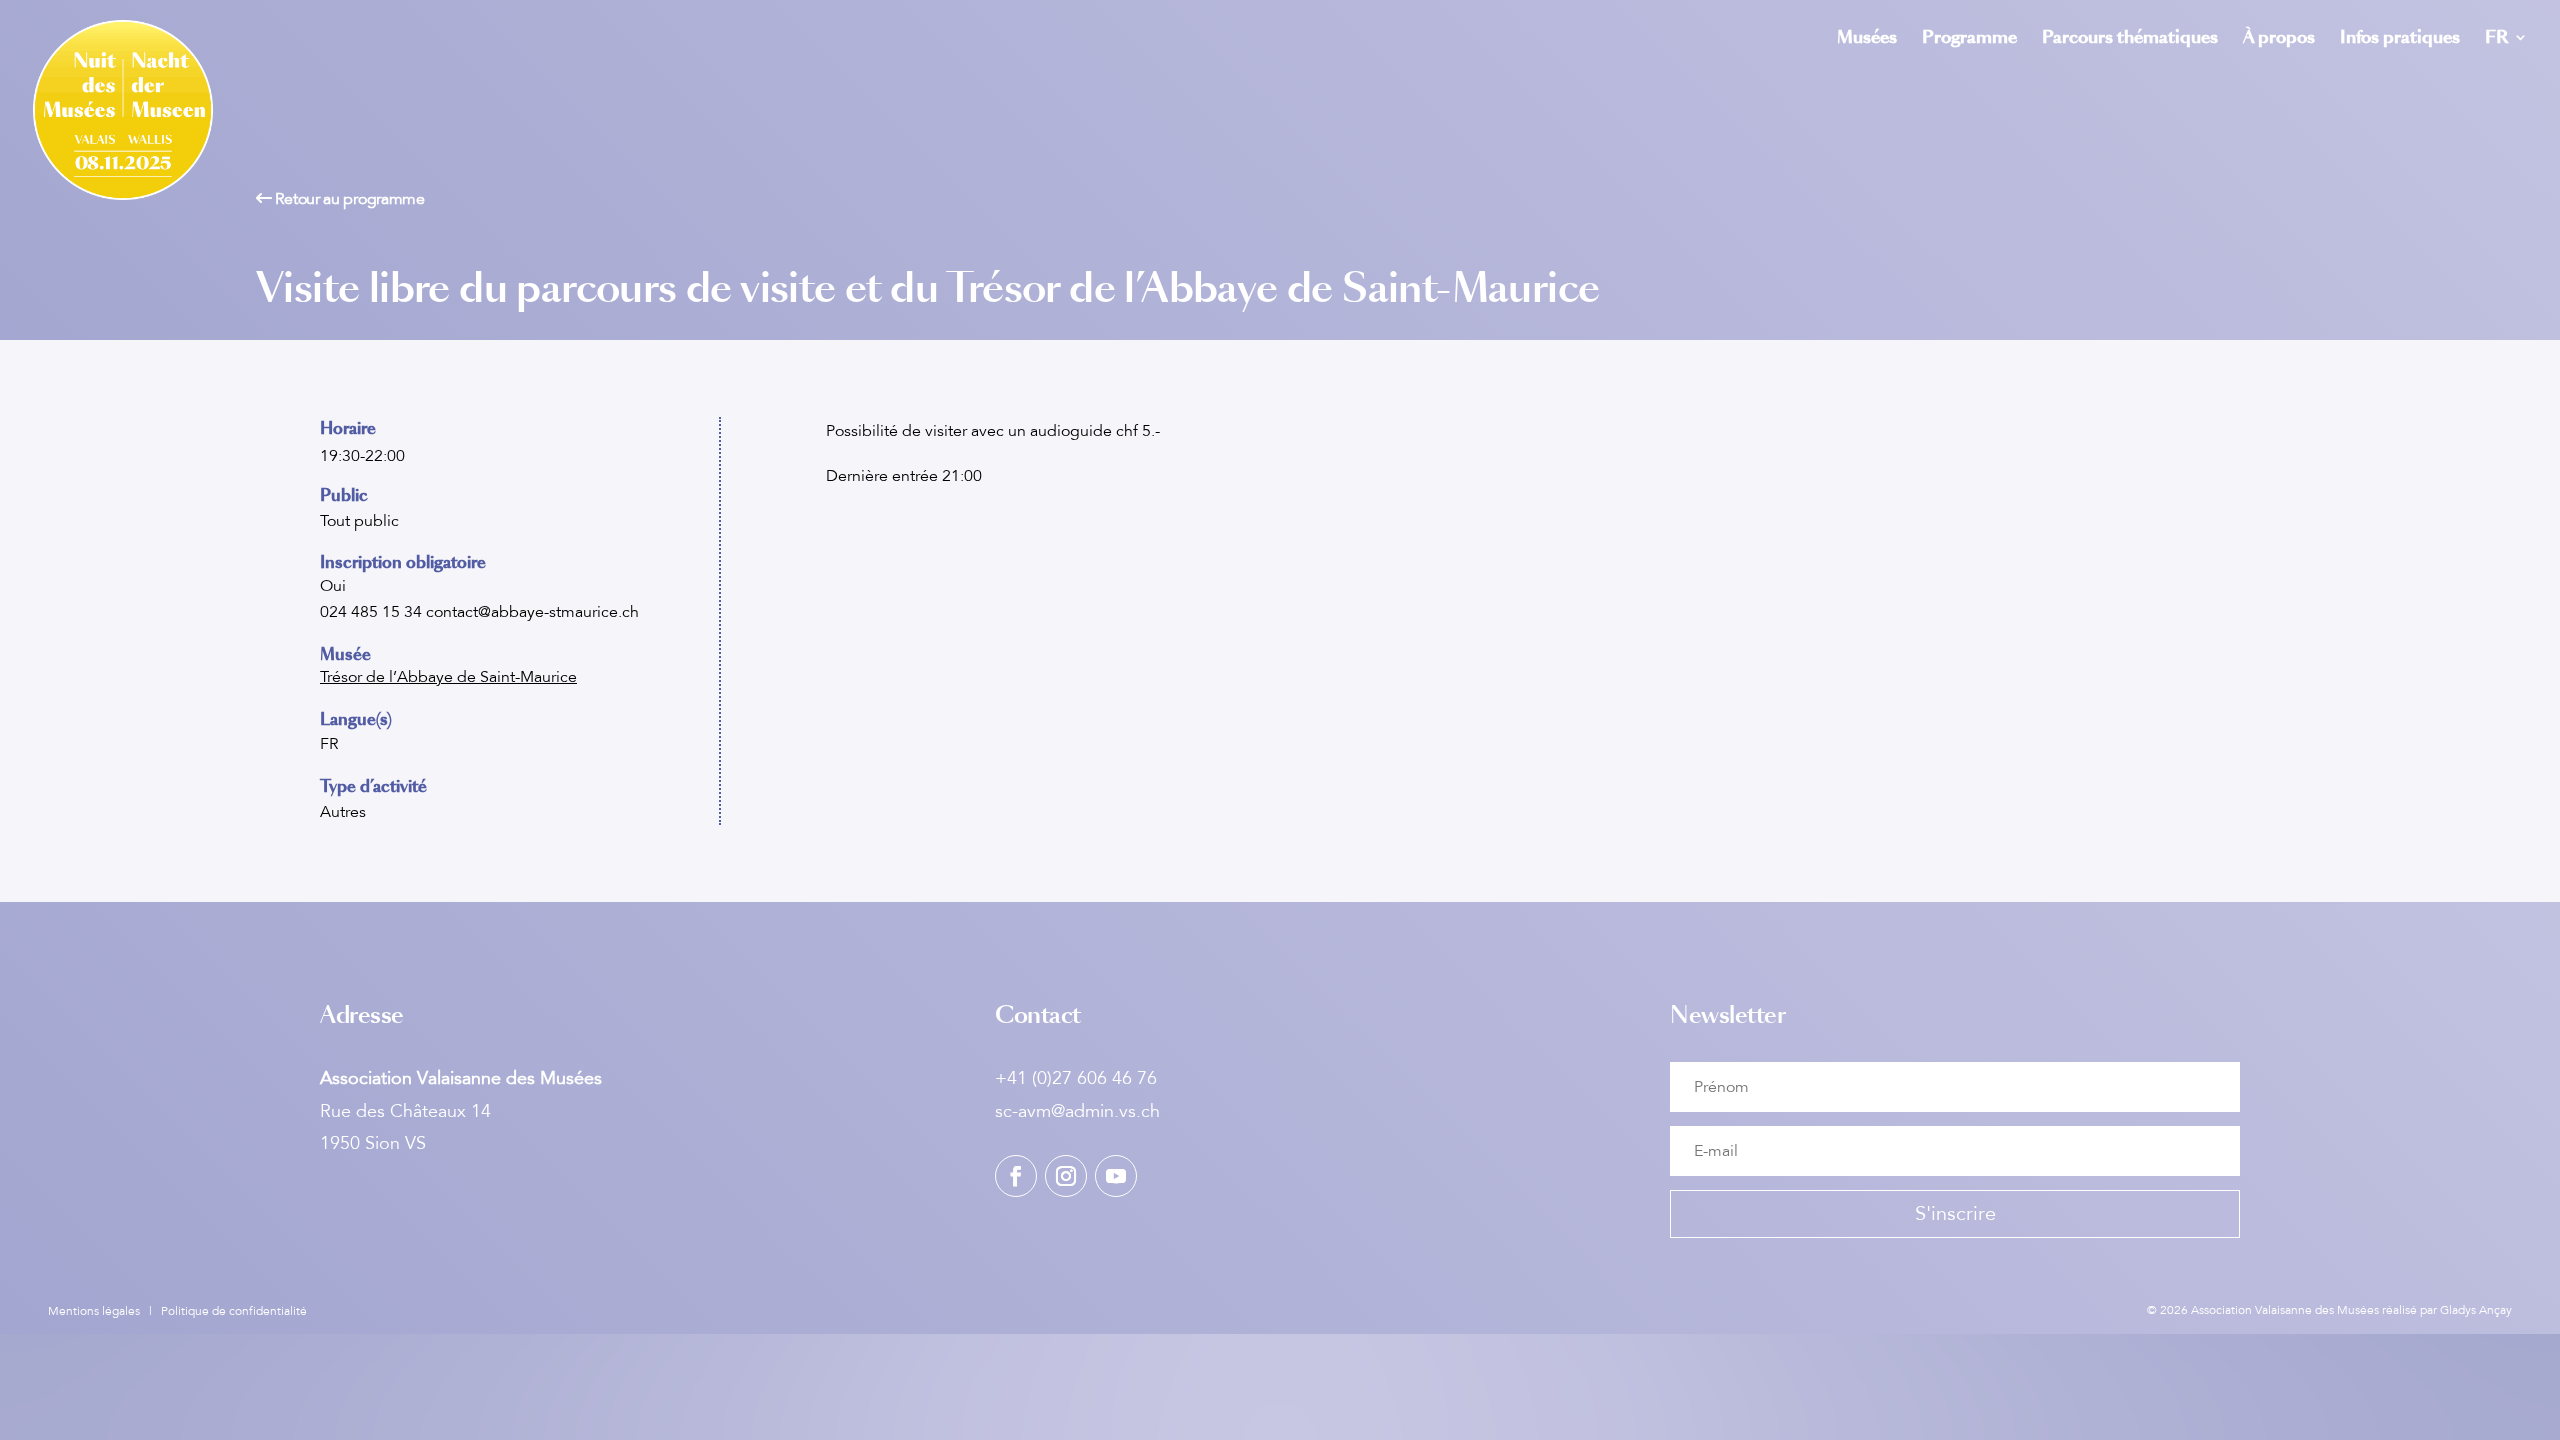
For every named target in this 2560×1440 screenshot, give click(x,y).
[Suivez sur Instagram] (1066, 1176)
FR (2496, 39)
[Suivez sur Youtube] (1116, 1176)
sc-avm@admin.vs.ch (1077, 1111)
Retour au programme (348, 199)
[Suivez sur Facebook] (1016, 1176)
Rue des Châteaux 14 (405, 1111)
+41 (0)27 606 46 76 (1076, 1078)
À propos (2279, 39)
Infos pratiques (2400, 39)
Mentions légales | (104, 1311)
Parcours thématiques (2130, 39)
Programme (1969, 39)
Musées (1867, 39)
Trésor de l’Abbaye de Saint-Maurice (448, 677)
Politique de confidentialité (234, 1311)
